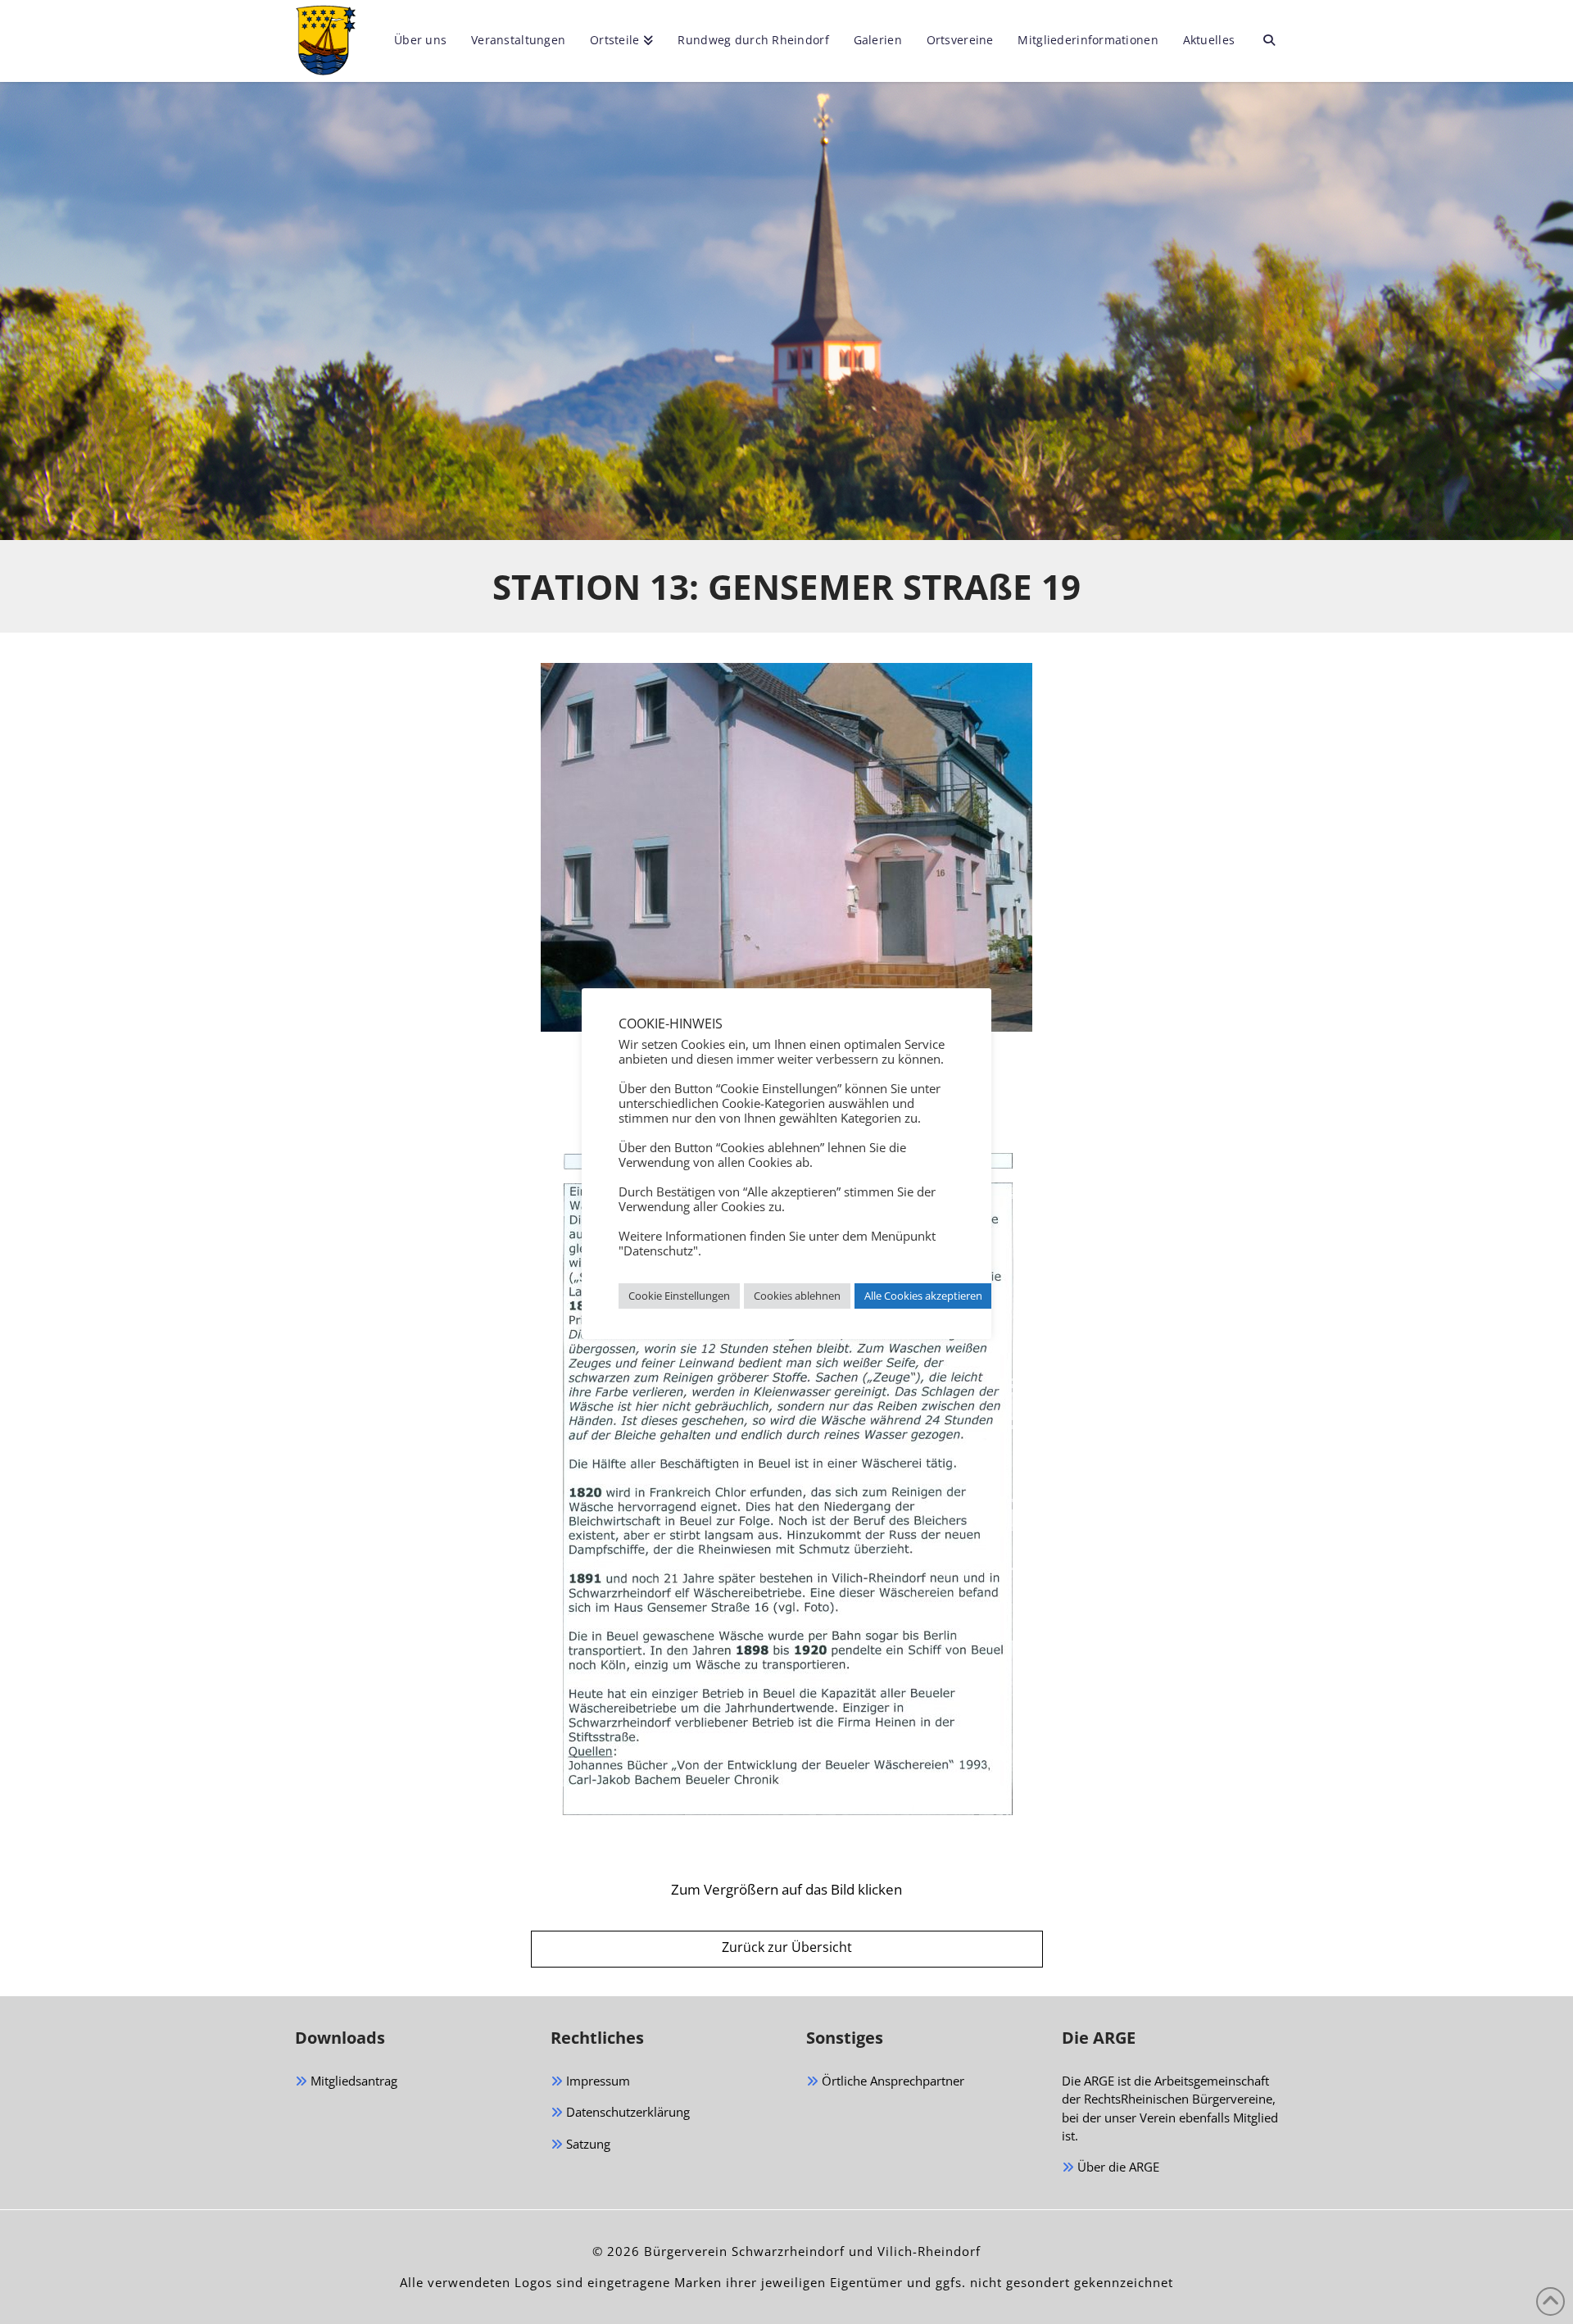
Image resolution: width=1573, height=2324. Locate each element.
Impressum (596, 2081)
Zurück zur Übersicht (787, 1947)
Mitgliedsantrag (352, 2081)
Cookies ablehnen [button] (797, 1296)
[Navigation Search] (1262, 41)
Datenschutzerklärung (626, 2112)
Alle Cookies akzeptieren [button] (923, 1296)
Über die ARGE (1117, 2167)
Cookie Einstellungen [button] (679, 1296)
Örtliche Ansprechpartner (891, 2081)
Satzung (587, 2144)
